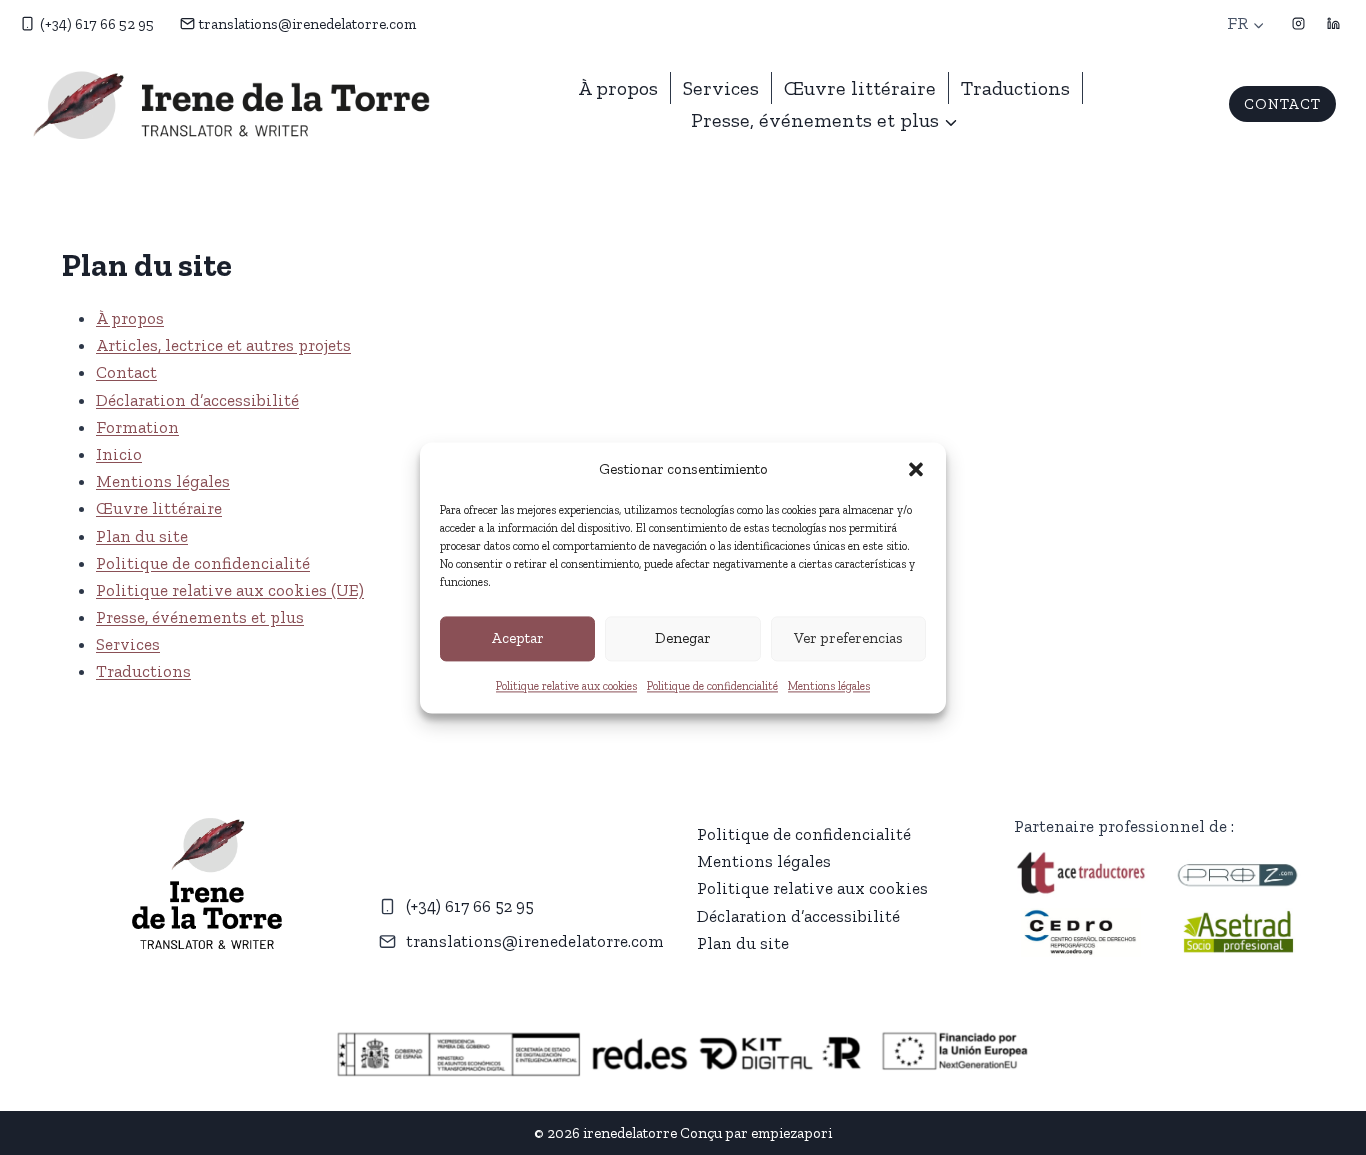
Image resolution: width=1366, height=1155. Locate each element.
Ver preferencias (848, 638)
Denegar (683, 638)
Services (721, 88)
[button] (916, 469)
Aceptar (518, 638)
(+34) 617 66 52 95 (470, 906)
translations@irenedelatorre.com (535, 941)
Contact (126, 372)
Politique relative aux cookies (566, 686)
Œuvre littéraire (860, 88)
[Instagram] (1298, 24)
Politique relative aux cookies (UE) (230, 590)
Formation (137, 427)
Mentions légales (829, 686)
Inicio (119, 454)
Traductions (1015, 88)
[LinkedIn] (1333, 24)
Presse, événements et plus (200, 617)
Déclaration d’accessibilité (197, 400)
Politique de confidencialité (712, 686)
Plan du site (142, 536)
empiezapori (791, 1133)
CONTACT (1282, 104)
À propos (618, 88)
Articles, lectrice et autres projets (223, 345)
